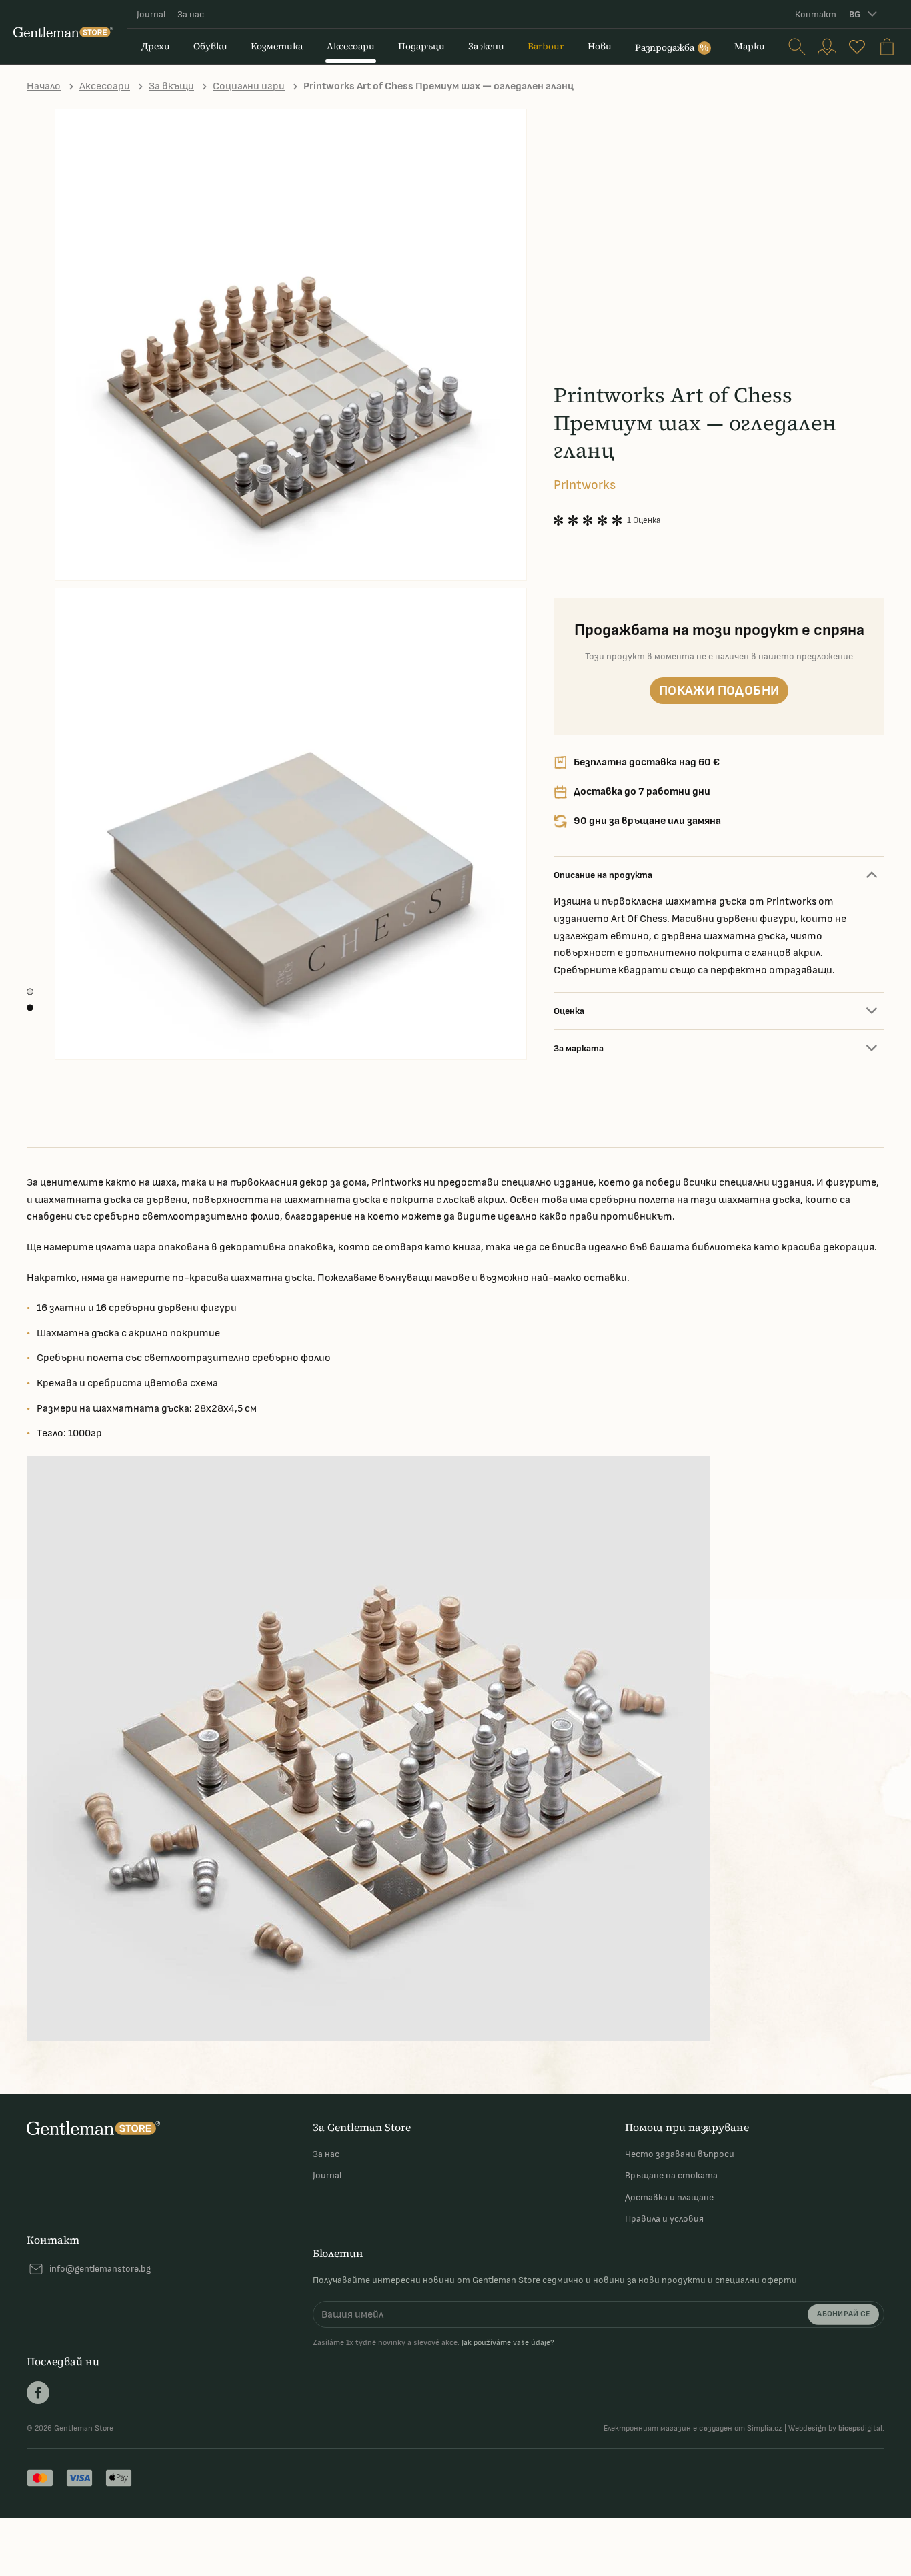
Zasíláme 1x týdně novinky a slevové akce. (433, 2343)
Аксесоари (105, 86)
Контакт (816, 14)
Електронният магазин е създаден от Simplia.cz (693, 2428)
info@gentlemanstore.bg (100, 2269)
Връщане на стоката (671, 2175)
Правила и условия (664, 2219)
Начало (44, 86)
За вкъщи (171, 86)
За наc (191, 14)
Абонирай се (843, 2314)
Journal (151, 14)
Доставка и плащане (669, 2197)
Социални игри (249, 86)
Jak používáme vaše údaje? (508, 2343)
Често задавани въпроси (680, 2154)
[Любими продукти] (857, 47)
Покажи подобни (719, 691)
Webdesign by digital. (836, 2428)
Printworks (585, 485)
